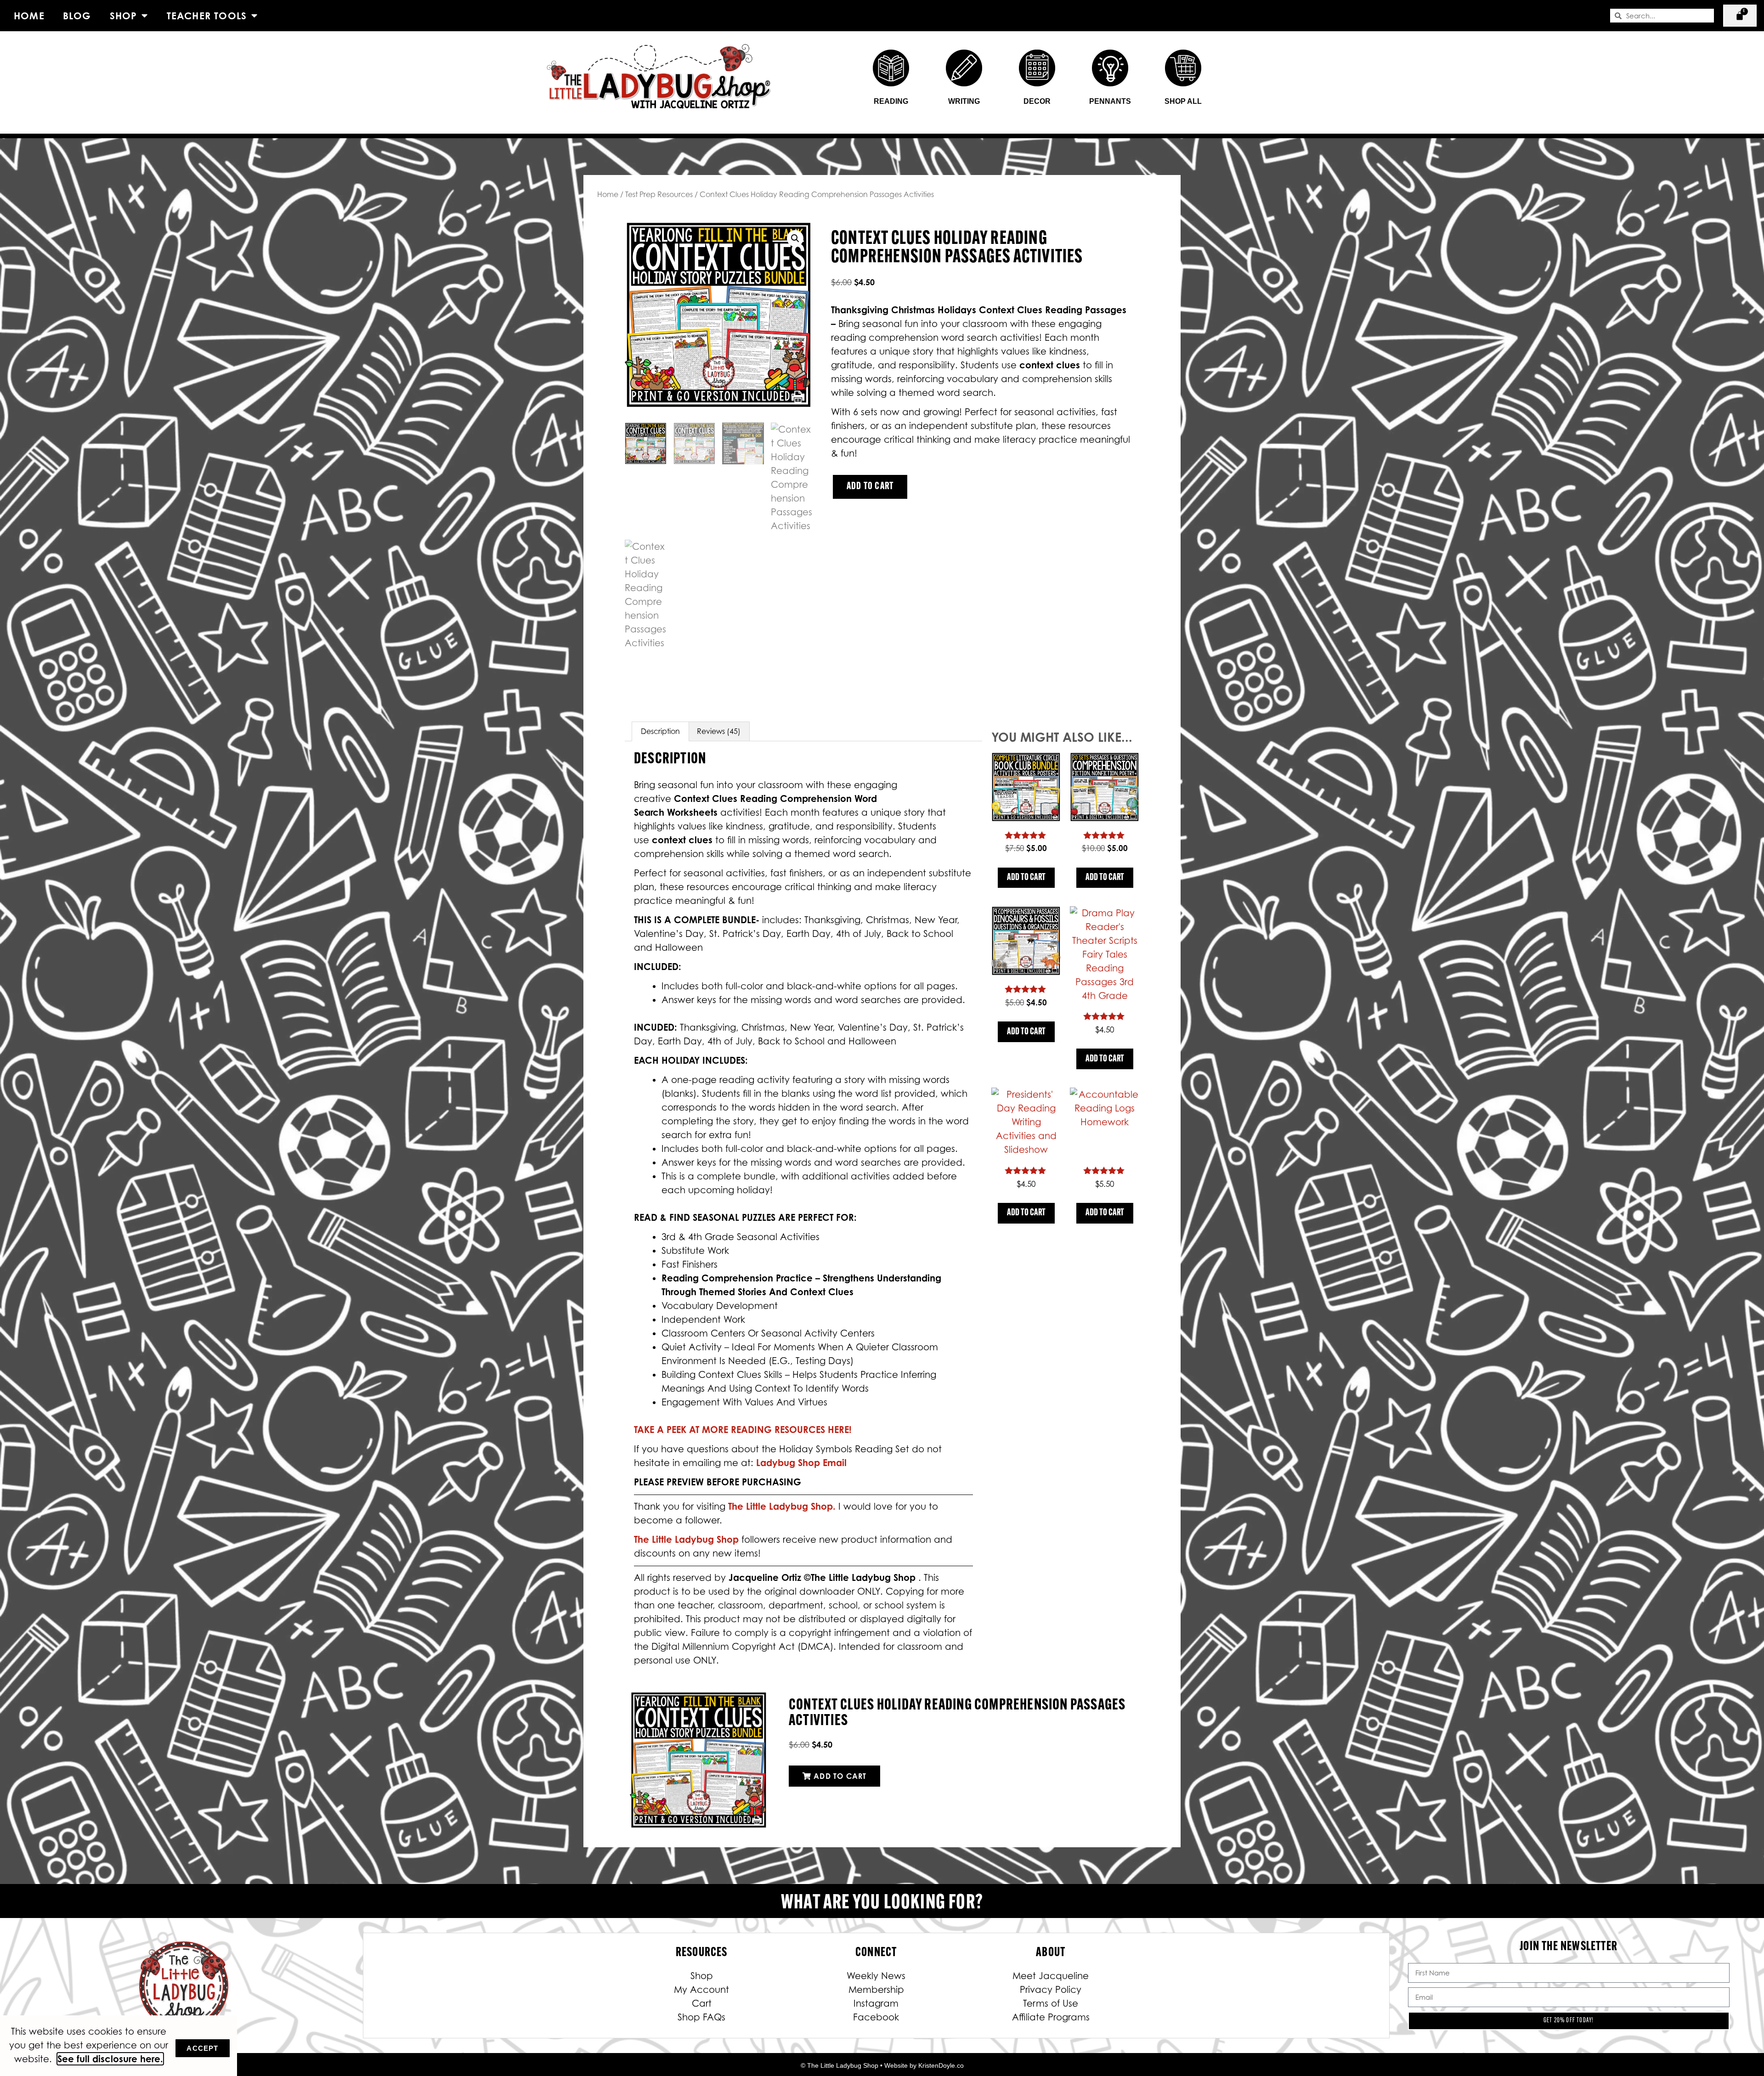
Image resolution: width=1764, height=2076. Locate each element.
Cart (702, 2003)
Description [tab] (660, 731)
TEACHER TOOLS (207, 16)
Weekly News (876, 1976)
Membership (876, 1990)
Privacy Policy (1051, 1990)
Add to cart (870, 487)
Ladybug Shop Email (801, 1463)
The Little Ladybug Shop (688, 1539)
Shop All (1183, 101)
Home (29, 16)
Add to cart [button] (1026, 878)
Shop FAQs (701, 2017)
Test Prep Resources (659, 194)
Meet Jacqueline (1051, 1976)
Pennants (1110, 101)
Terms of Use (1051, 2003)
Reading (891, 101)
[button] (795, 238)
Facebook (876, 2017)
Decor (1037, 101)
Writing (964, 101)
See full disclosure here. (110, 2059)
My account (701, 1990)
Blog (77, 16)
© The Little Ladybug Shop (840, 2065)
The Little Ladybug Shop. (783, 1506)
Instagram (876, 2003)
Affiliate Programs (1051, 2017)
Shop (124, 16)
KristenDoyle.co (941, 2065)
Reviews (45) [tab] (719, 731)
